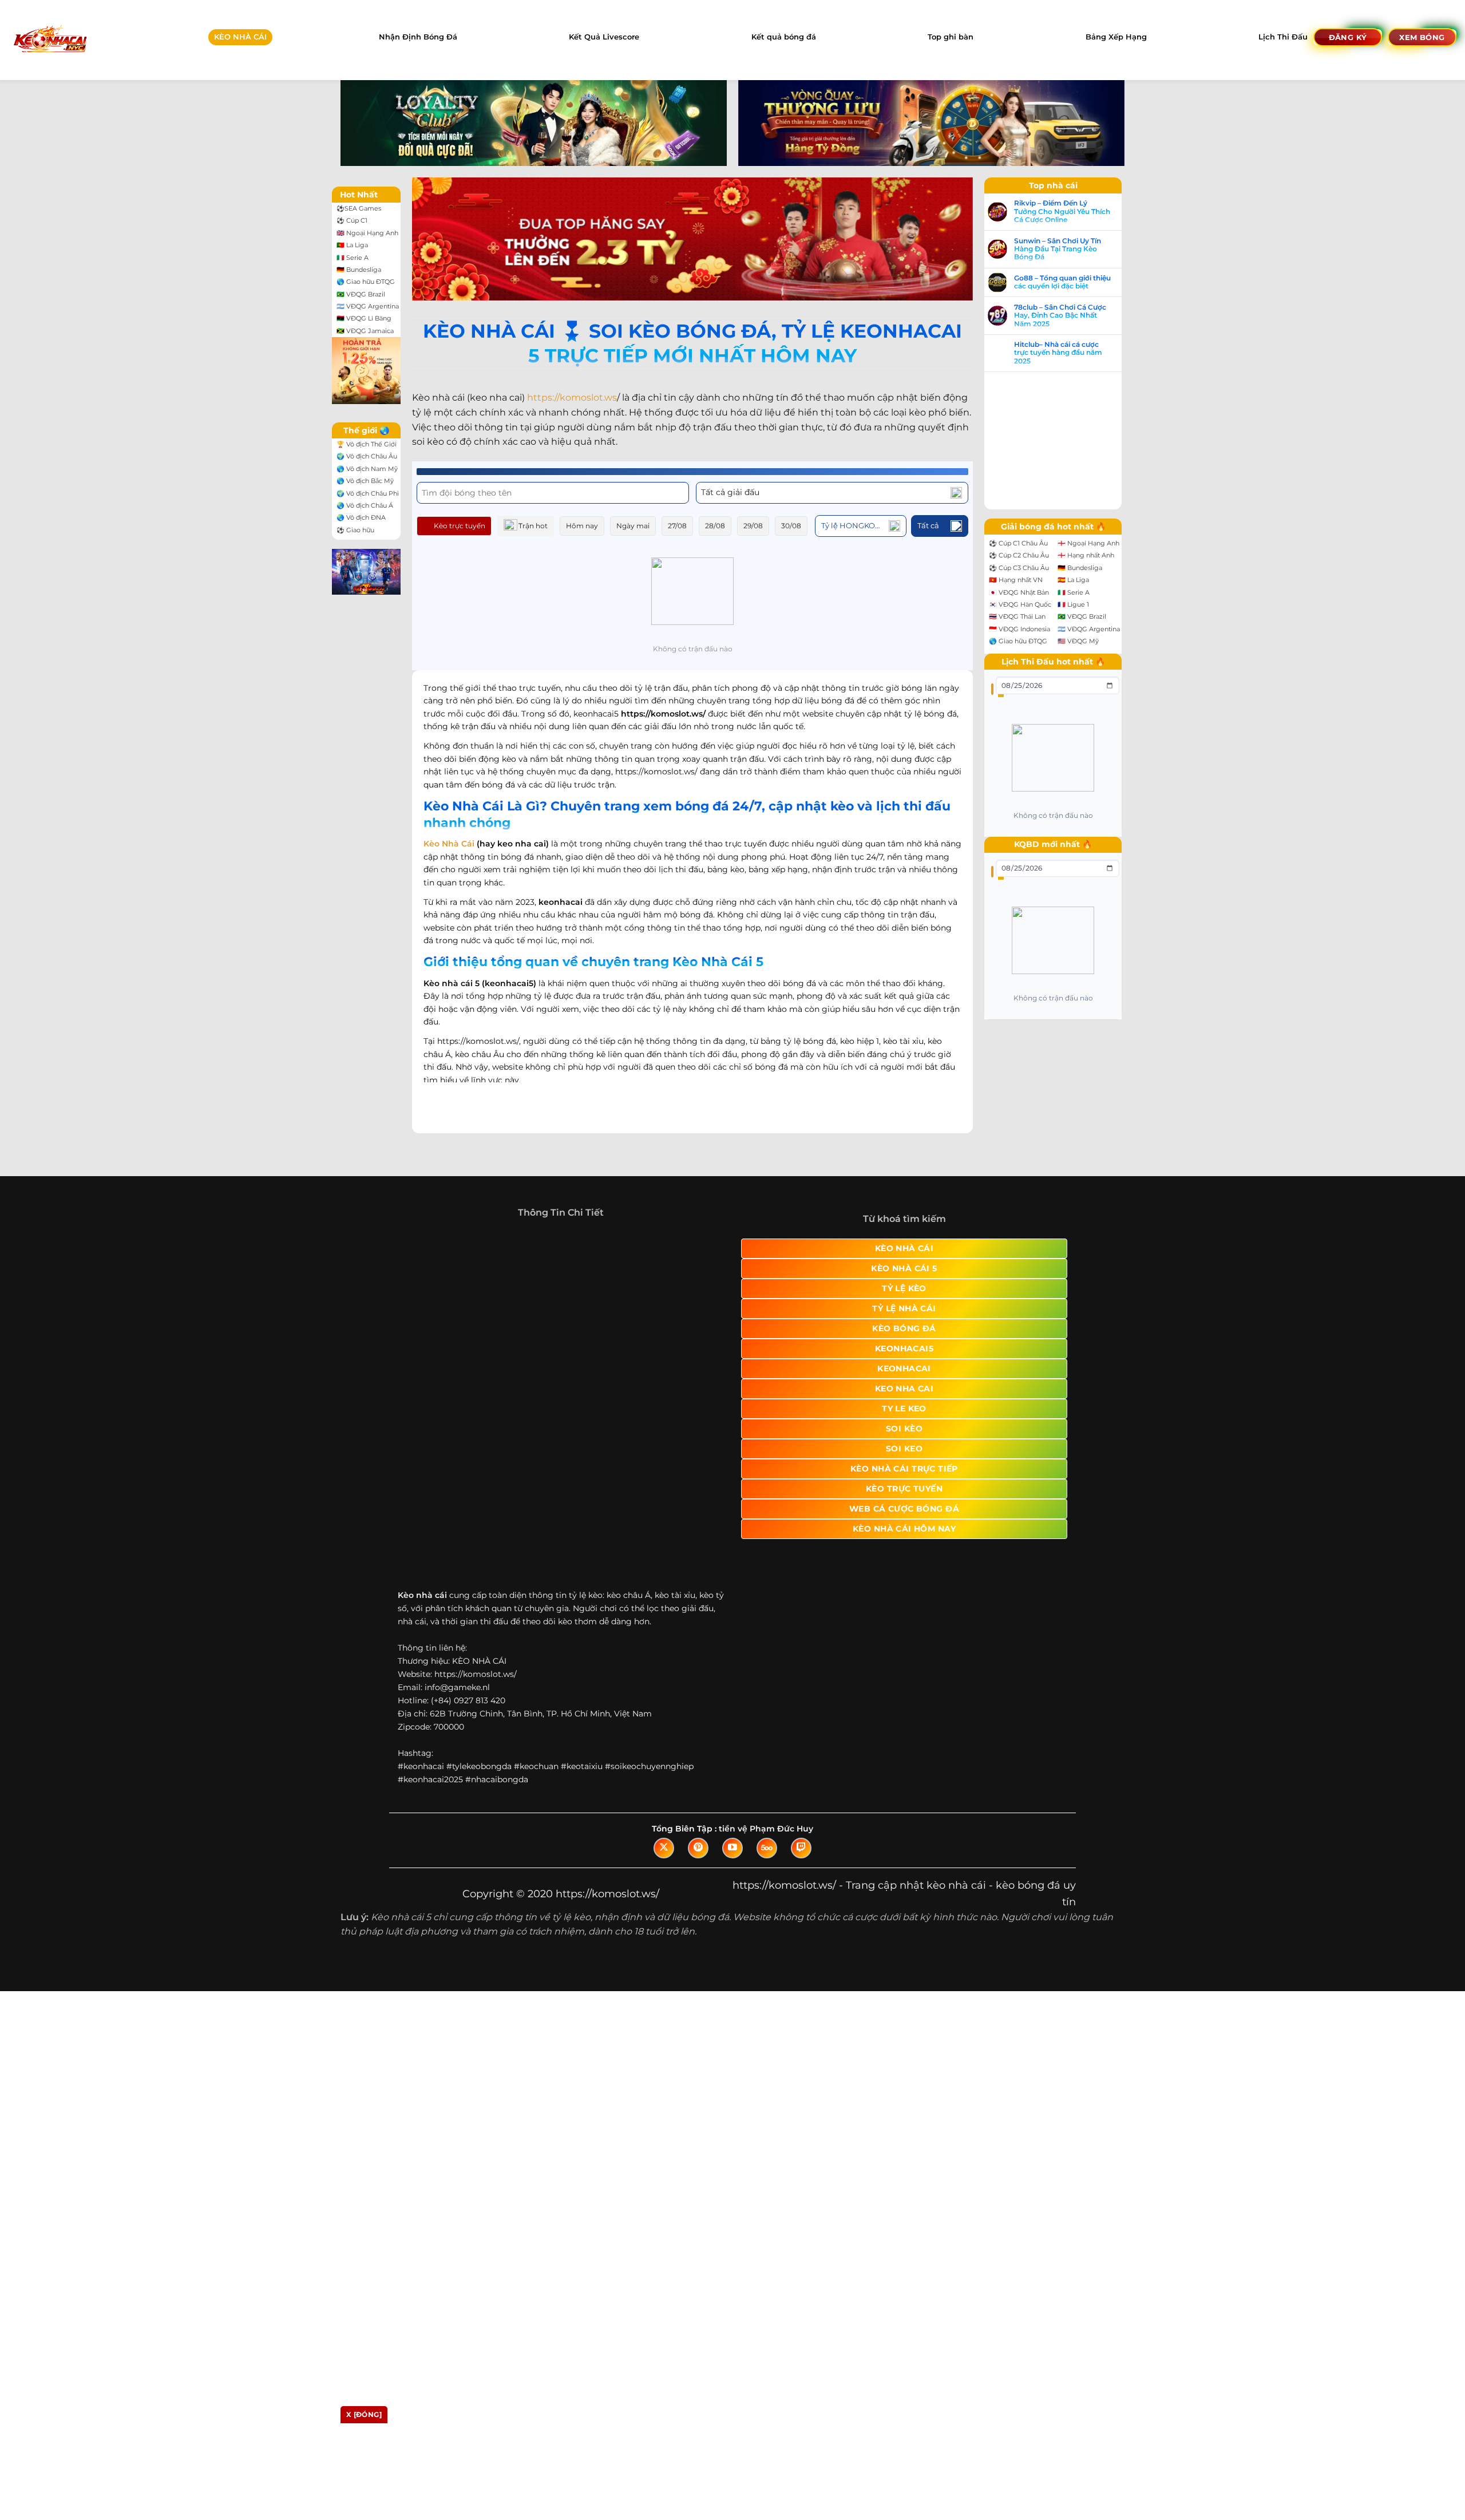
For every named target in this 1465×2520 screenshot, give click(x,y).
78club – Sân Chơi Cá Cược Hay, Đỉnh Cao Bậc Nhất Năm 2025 (1072, 316)
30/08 (791, 526)
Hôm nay (582, 526)
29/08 (753, 526)
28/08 (715, 526)
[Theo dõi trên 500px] (767, 1914)
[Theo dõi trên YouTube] (732, 1914)
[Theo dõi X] (664, 1914)
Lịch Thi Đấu (1283, 37)
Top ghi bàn (951, 37)
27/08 (677, 526)
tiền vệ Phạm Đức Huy (766, 1894)
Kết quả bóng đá (784, 37)
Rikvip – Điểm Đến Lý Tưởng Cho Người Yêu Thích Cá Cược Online (1074, 211)
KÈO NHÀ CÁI (240, 37)
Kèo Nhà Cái (449, 844)
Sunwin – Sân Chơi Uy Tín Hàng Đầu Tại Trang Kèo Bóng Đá (1069, 249)
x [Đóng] (364, 2414)
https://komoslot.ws (572, 397)
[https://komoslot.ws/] (50, 40)
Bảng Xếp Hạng (1116, 37)
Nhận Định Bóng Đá (418, 37)
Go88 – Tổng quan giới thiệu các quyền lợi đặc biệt (1074, 282)
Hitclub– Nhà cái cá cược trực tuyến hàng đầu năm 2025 (1070, 353)
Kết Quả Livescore (604, 37)
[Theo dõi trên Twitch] (801, 1914)
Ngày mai (633, 526)
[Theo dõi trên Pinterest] (698, 1914)
